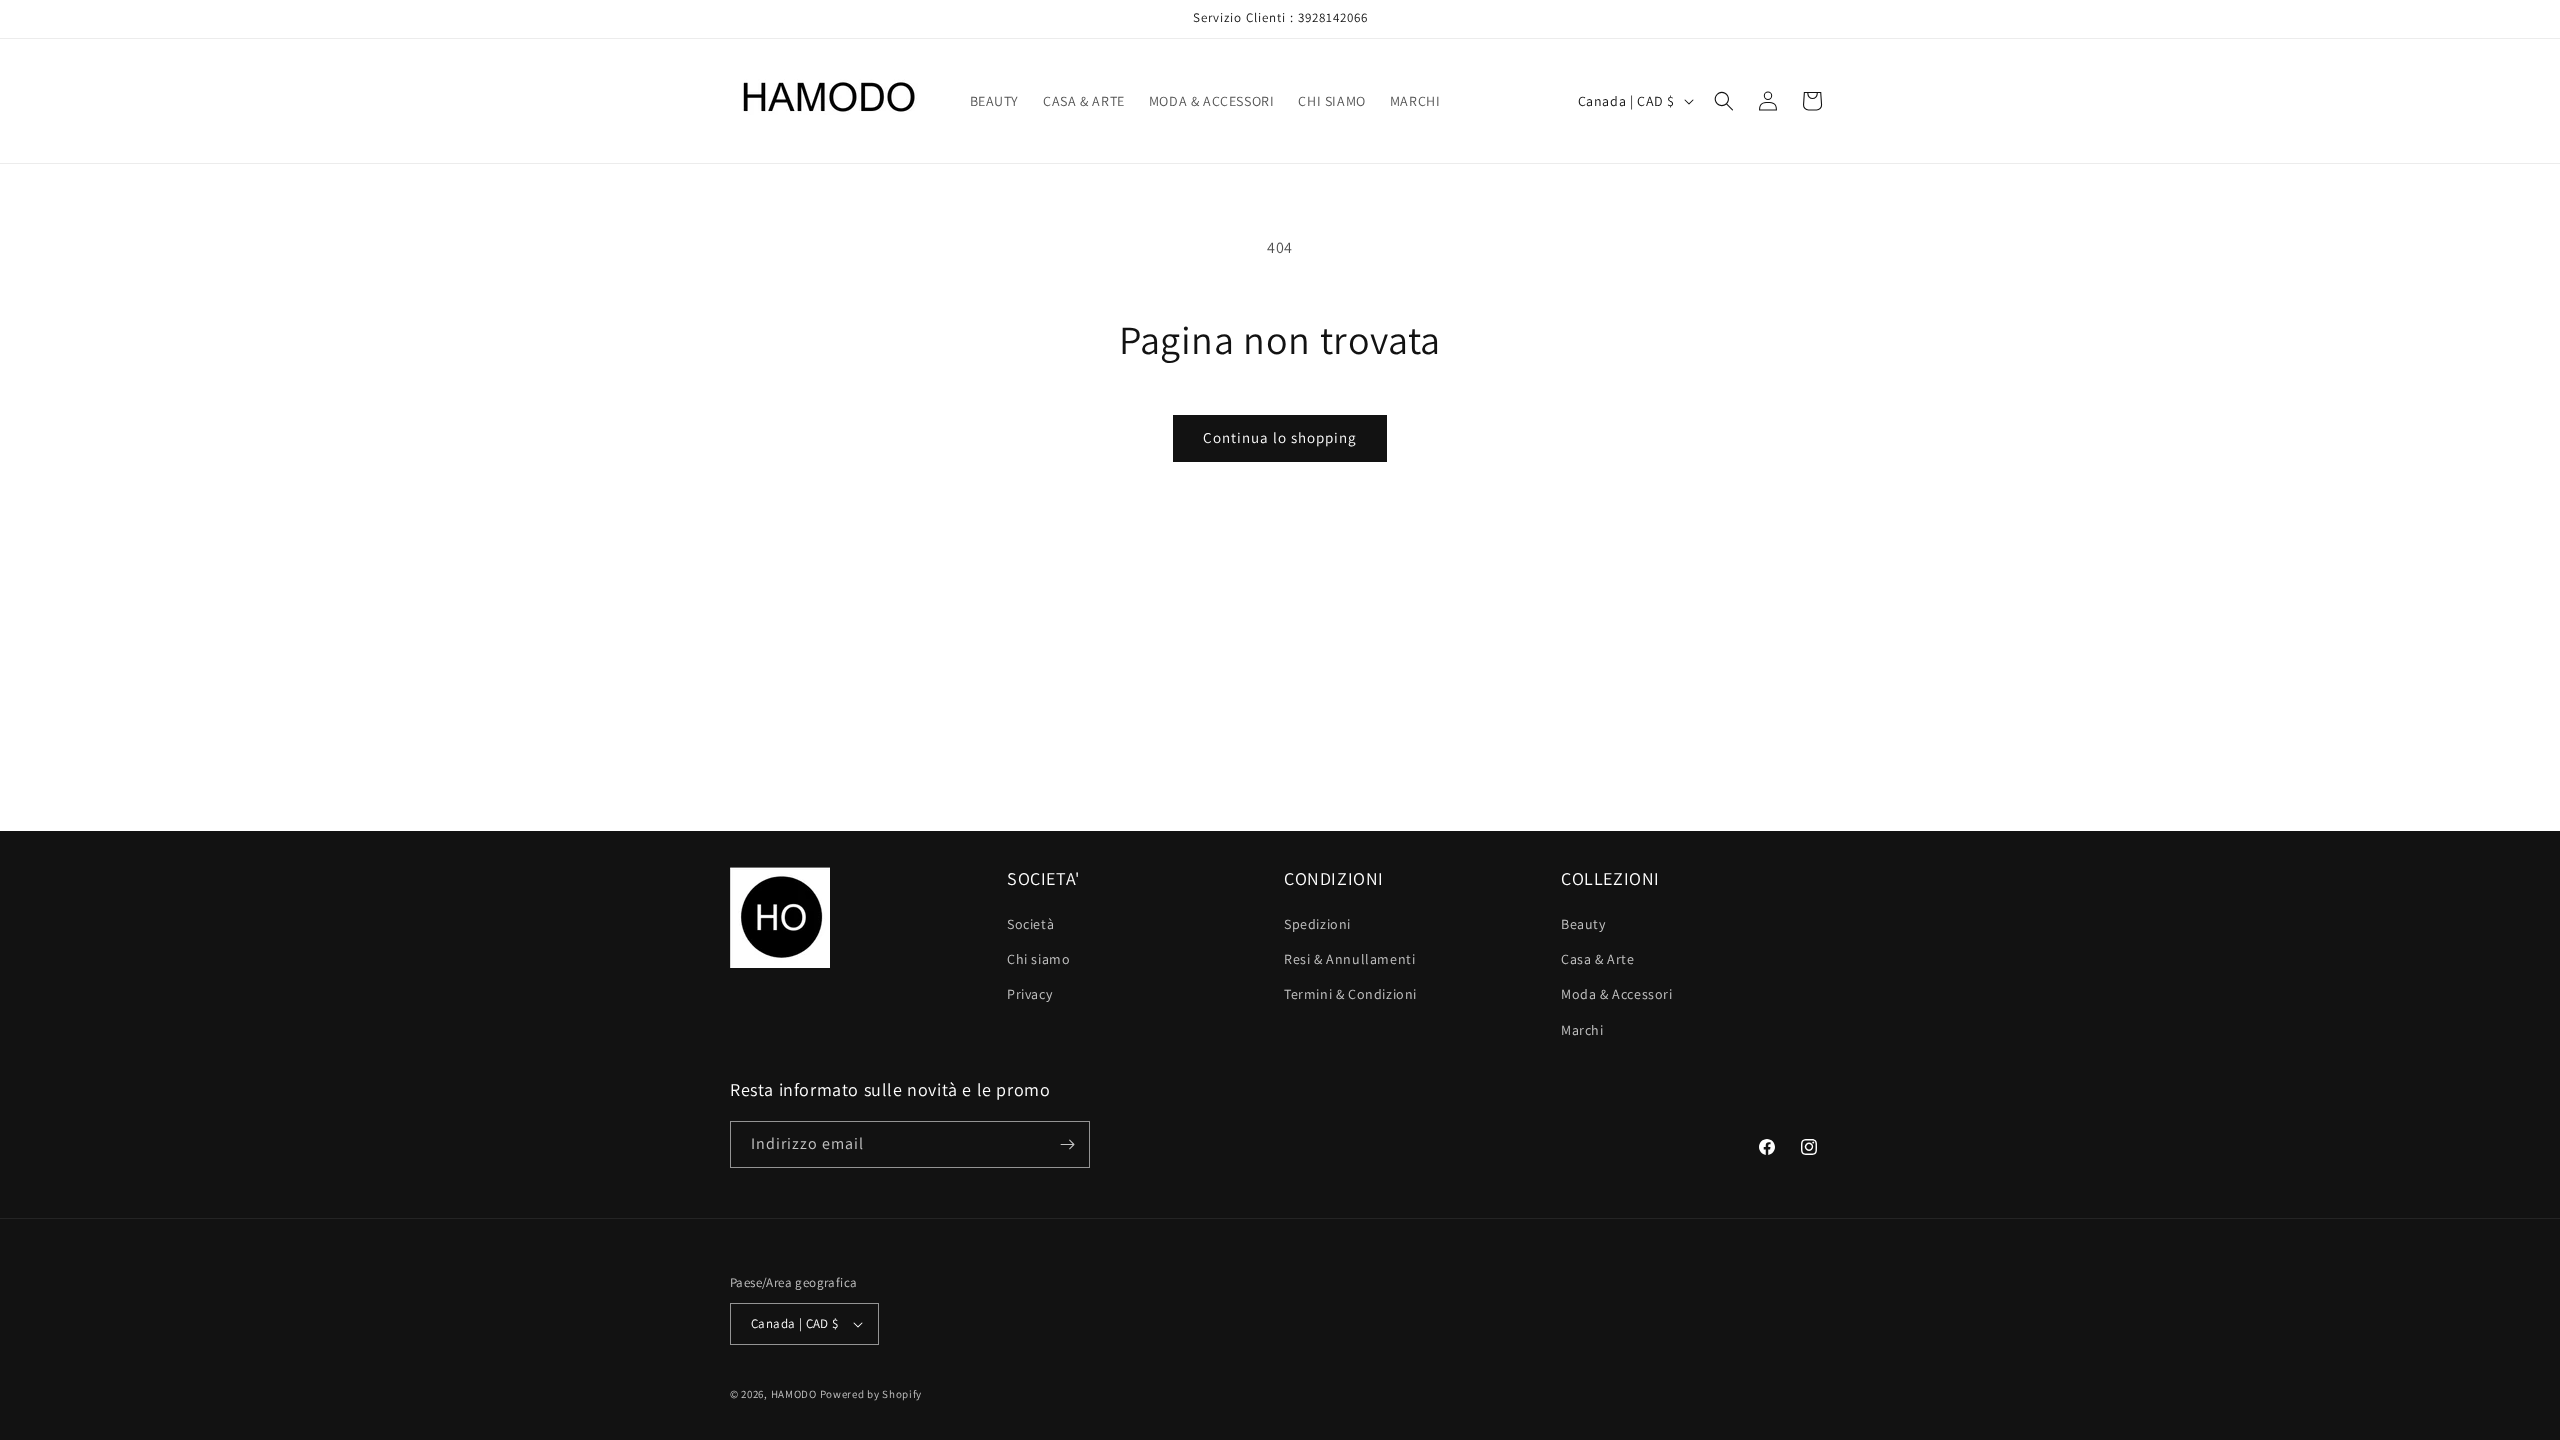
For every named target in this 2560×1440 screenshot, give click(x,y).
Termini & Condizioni (1350, 994)
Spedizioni (1317, 924)
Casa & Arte (1598, 959)
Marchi (1582, 1030)
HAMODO (794, 1394)
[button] (1724, 101)
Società (1030, 924)
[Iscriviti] (1067, 1144)
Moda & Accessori (1617, 994)
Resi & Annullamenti (1349, 959)
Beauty (1583, 924)
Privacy (1029, 994)
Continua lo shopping (1280, 437)
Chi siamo (1038, 959)
